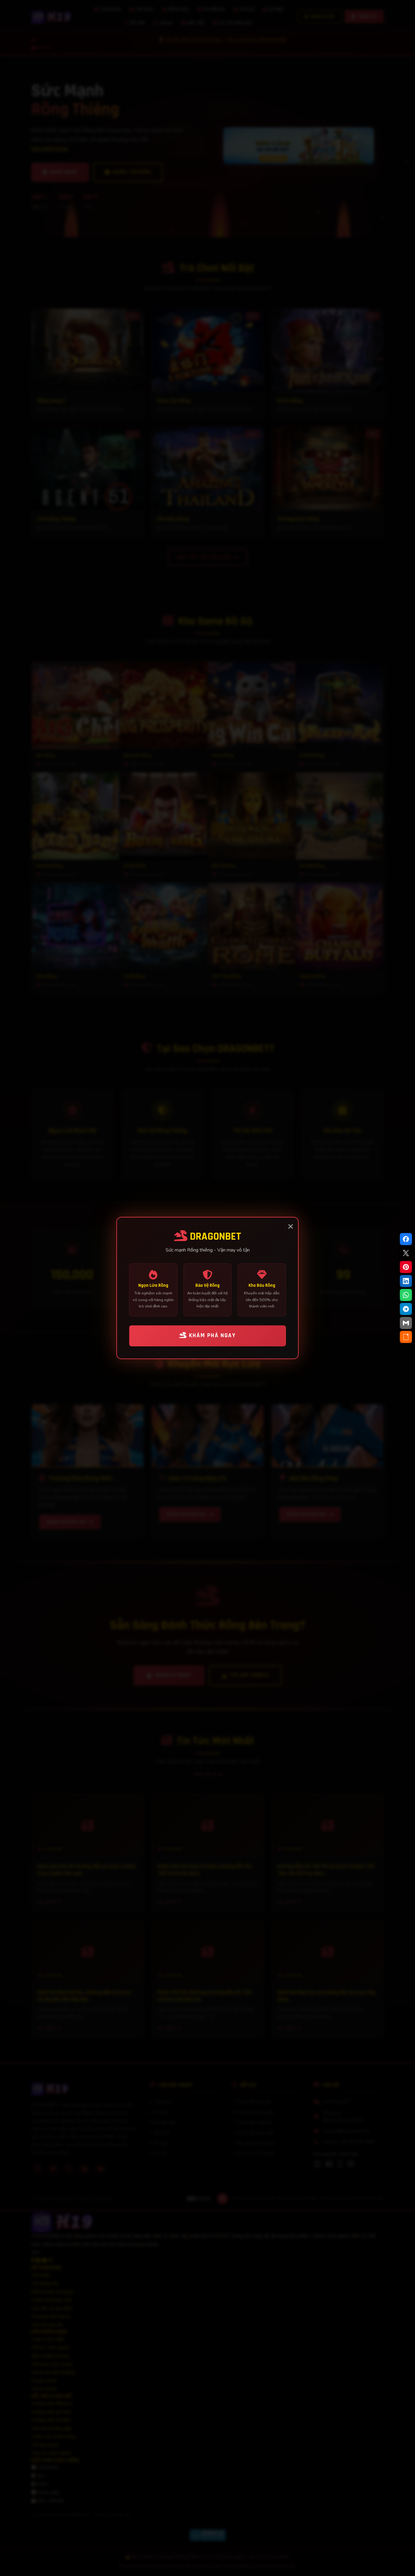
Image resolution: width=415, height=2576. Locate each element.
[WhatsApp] (406, 1295)
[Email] (406, 1323)
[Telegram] (406, 1309)
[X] (406, 1253)
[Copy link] (406, 1337)
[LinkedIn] (406, 1281)
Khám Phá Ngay (211, 1336)
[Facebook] (406, 1239)
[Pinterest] (406, 1267)
